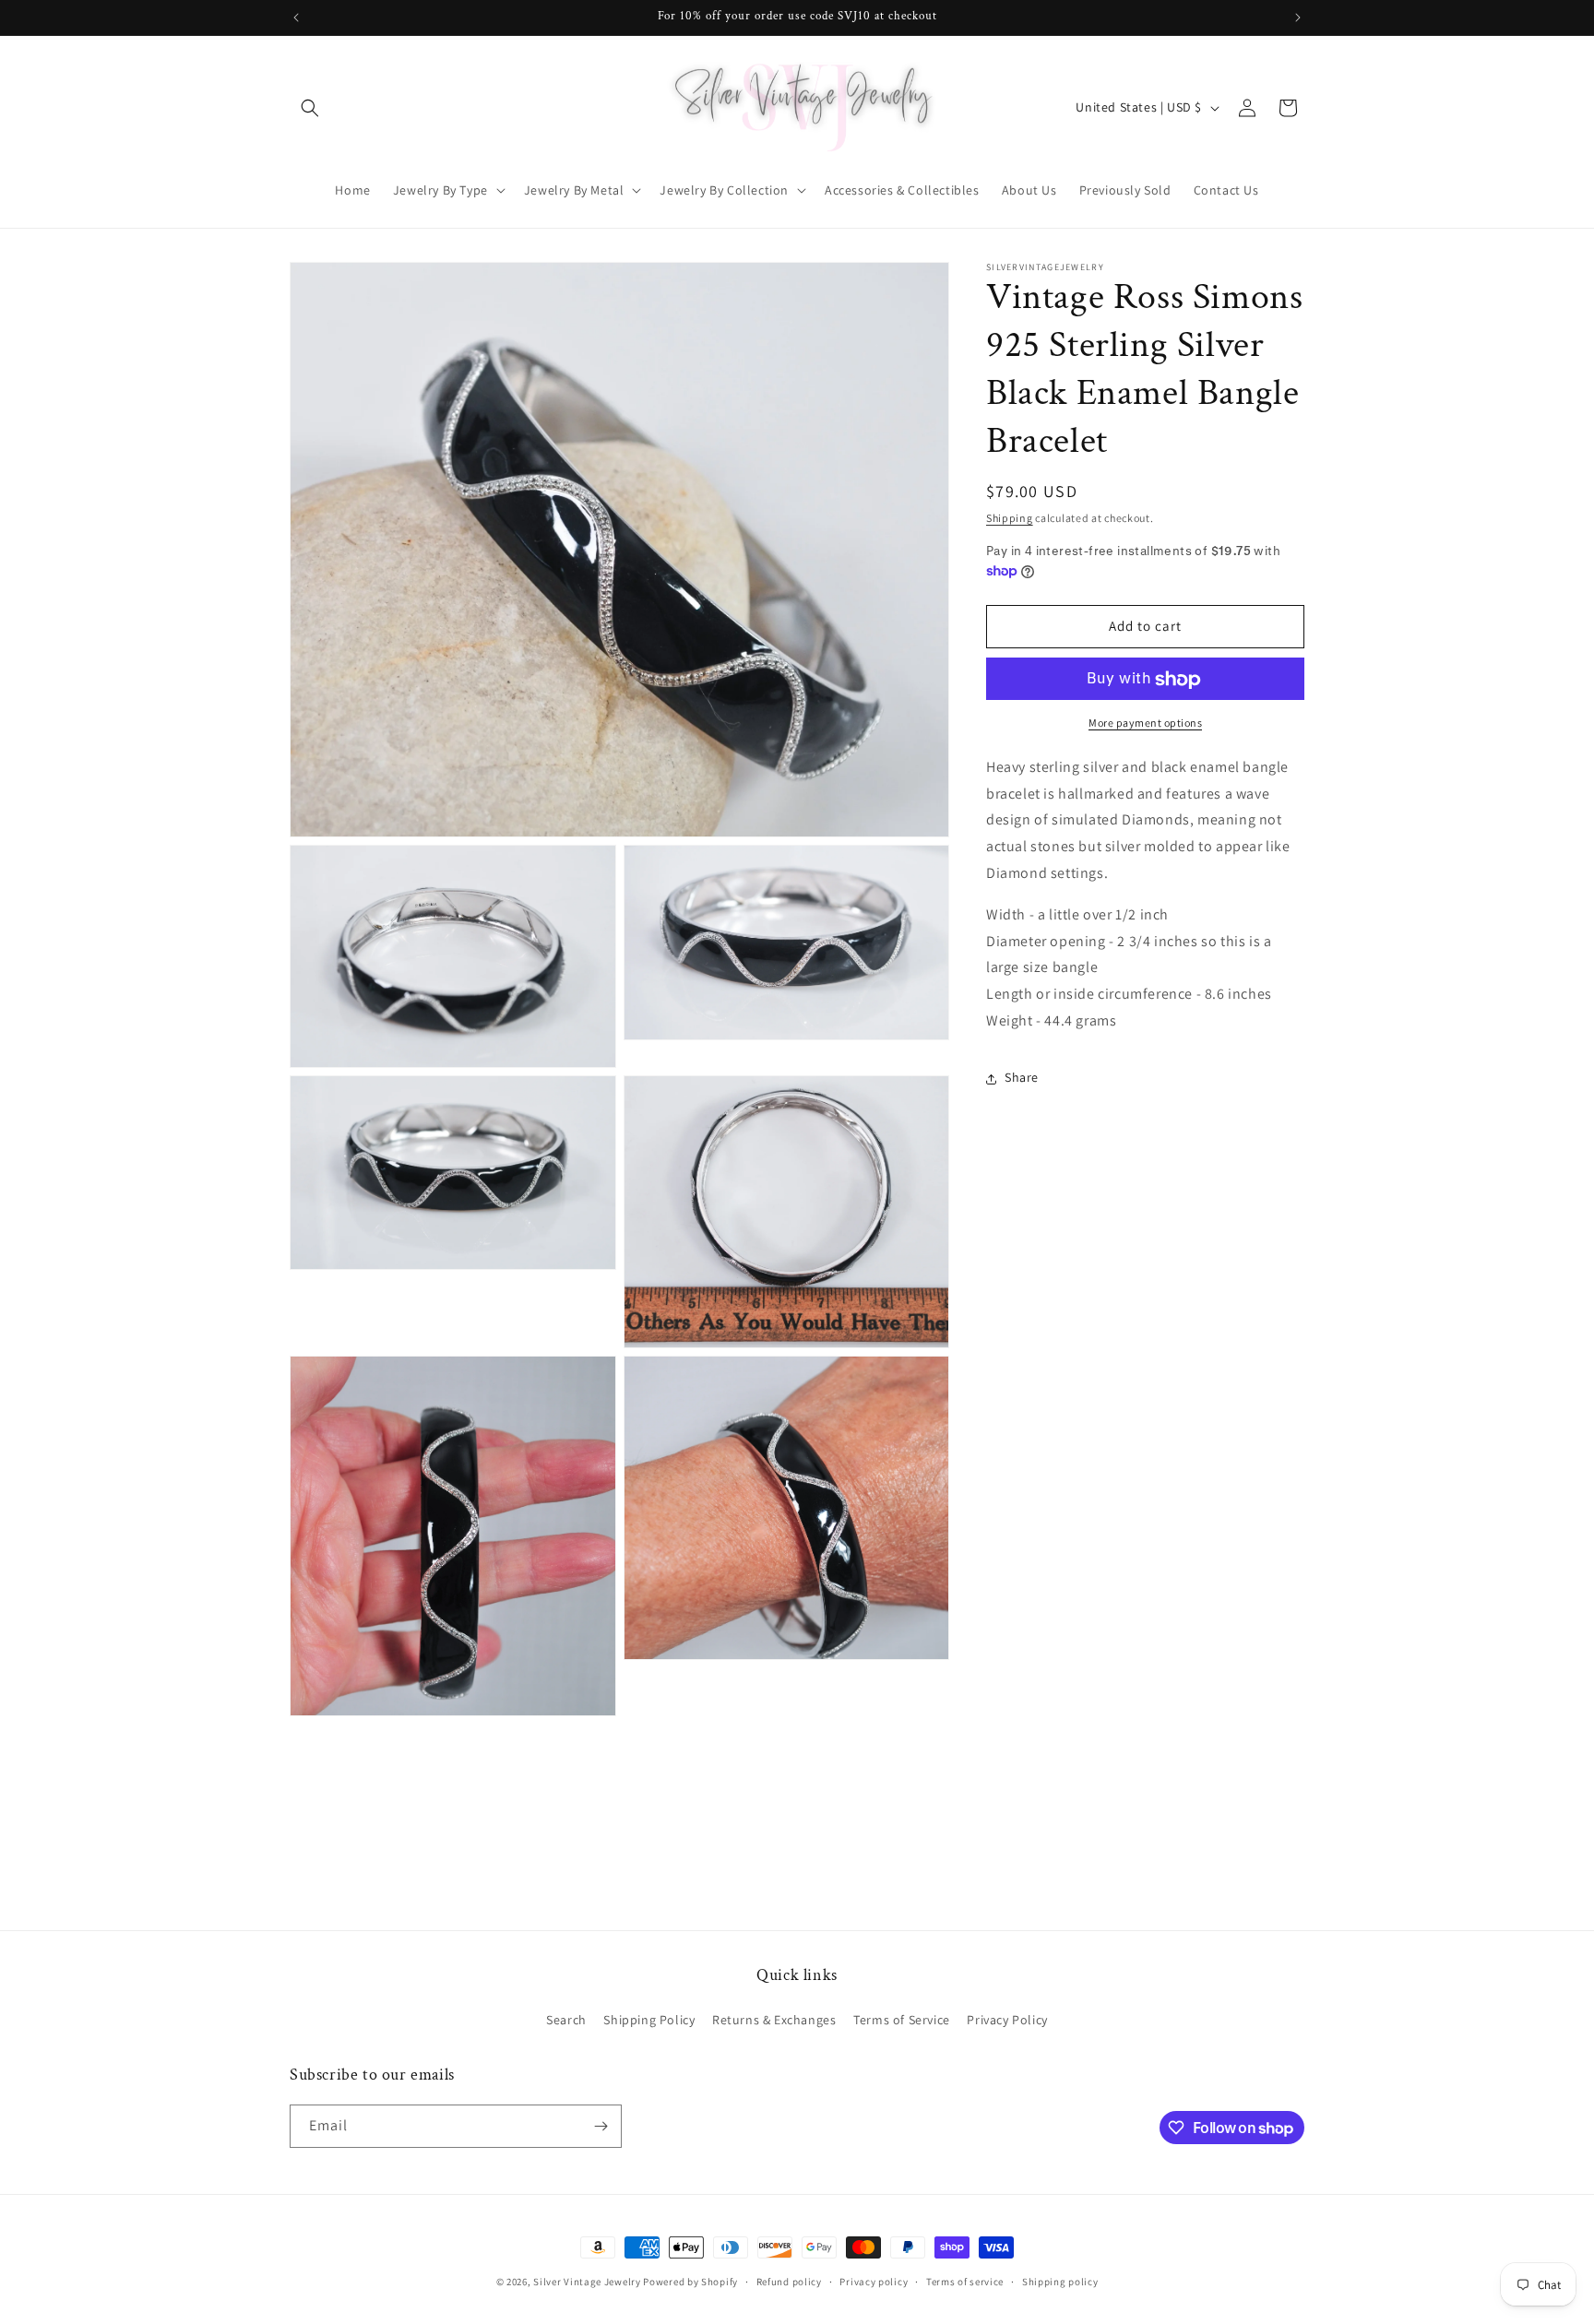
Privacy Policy (1007, 2020)
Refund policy (789, 2282)
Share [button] (1022, 1078)
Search (566, 2020)
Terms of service (965, 2282)
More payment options (1145, 723)
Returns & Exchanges (774, 2020)
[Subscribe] (601, 2126)
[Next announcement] (1298, 18)
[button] (310, 108)
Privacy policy (874, 2282)
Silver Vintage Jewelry (587, 2282)
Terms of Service (902, 2020)
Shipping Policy (649, 2020)
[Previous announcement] (296, 18)
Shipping (1010, 518)
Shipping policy (1060, 2282)
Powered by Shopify (690, 2282)
